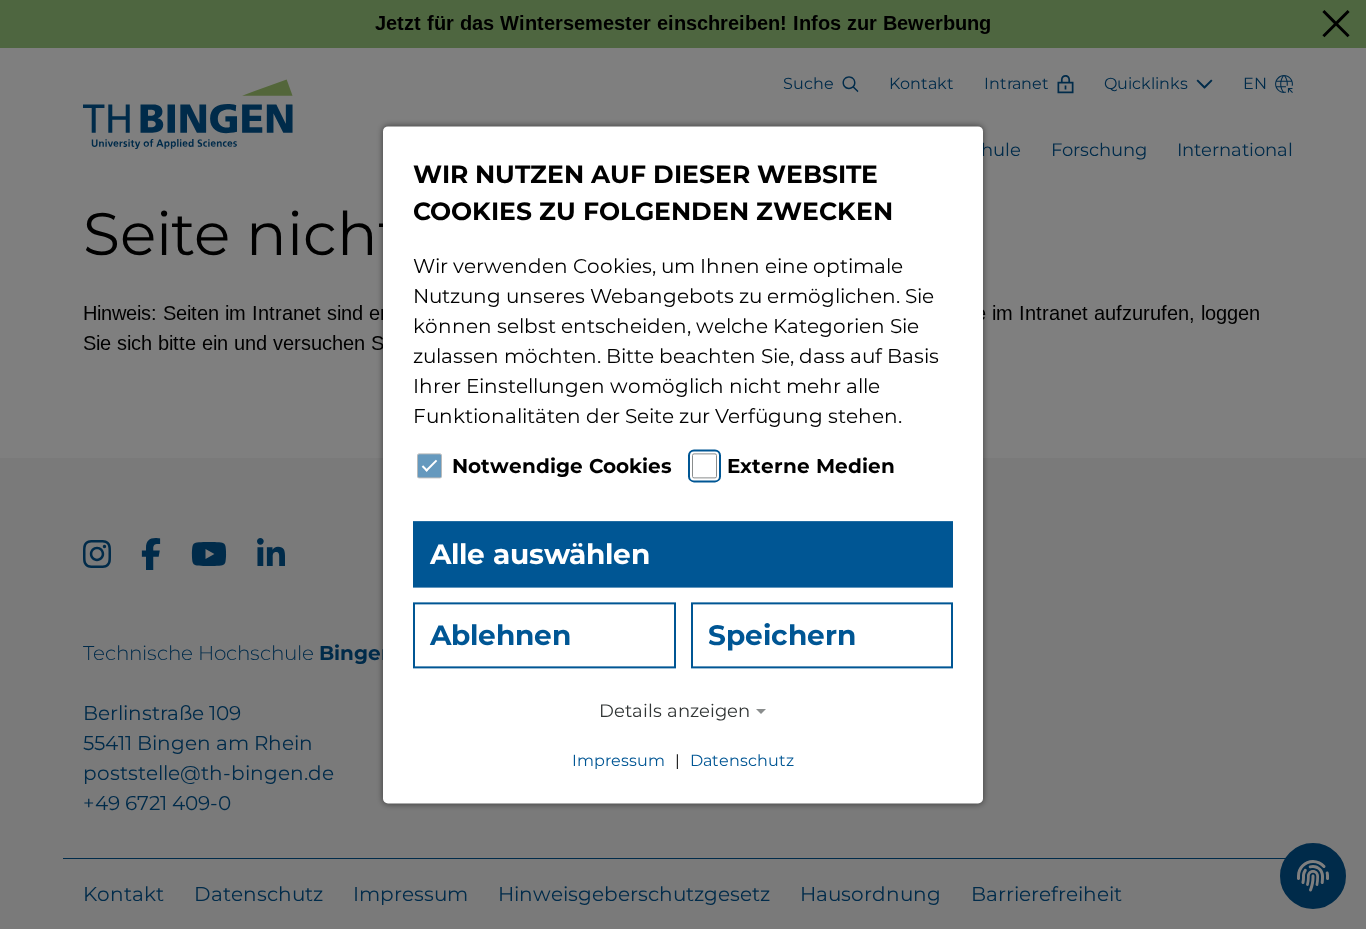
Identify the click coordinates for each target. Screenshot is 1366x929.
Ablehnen (500, 635)
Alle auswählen (540, 554)
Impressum (618, 760)
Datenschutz (742, 760)
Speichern (782, 635)
